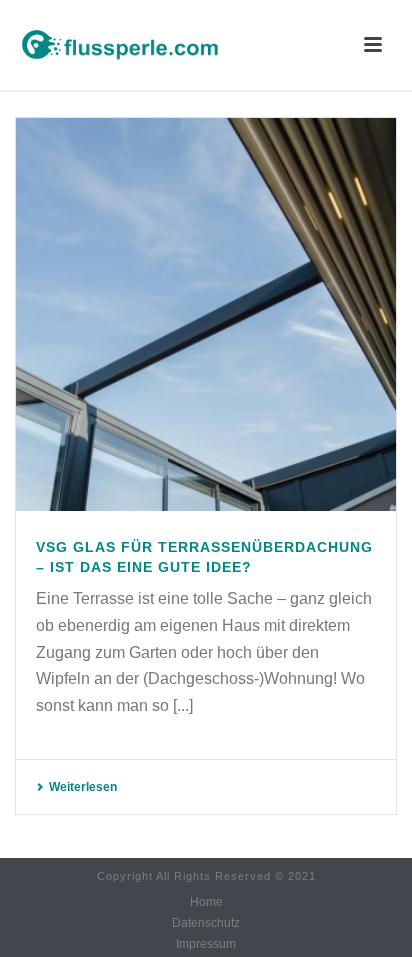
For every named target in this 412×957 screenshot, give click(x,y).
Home (206, 902)
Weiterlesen (83, 787)
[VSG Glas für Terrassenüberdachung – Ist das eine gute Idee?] (206, 314)
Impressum (206, 944)
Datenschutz (206, 923)
